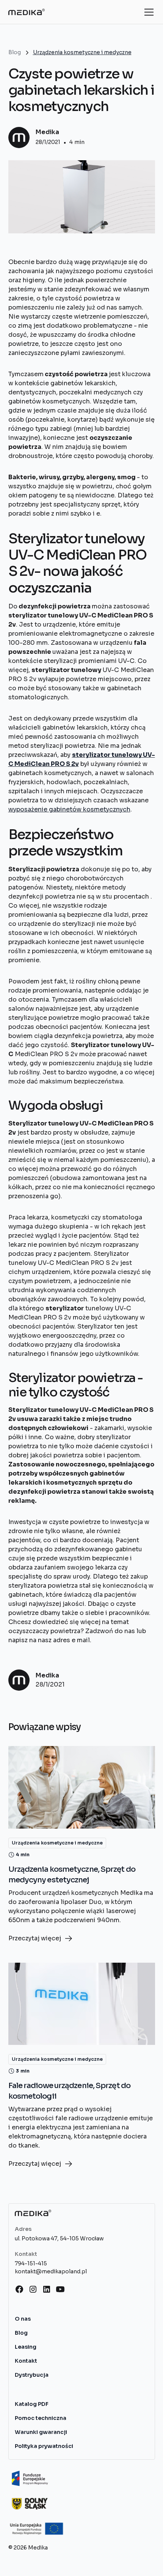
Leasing (26, 2347)
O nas (23, 2319)
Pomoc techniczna (41, 2418)
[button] (147, 12)
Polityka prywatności (44, 2446)
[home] (27, 12)
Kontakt (26, 2361)
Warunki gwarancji (41, 2432)
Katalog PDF (32, 2404)
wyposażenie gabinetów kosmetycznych (69, 809)
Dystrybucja (32, 2375)
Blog (21, 2333)
